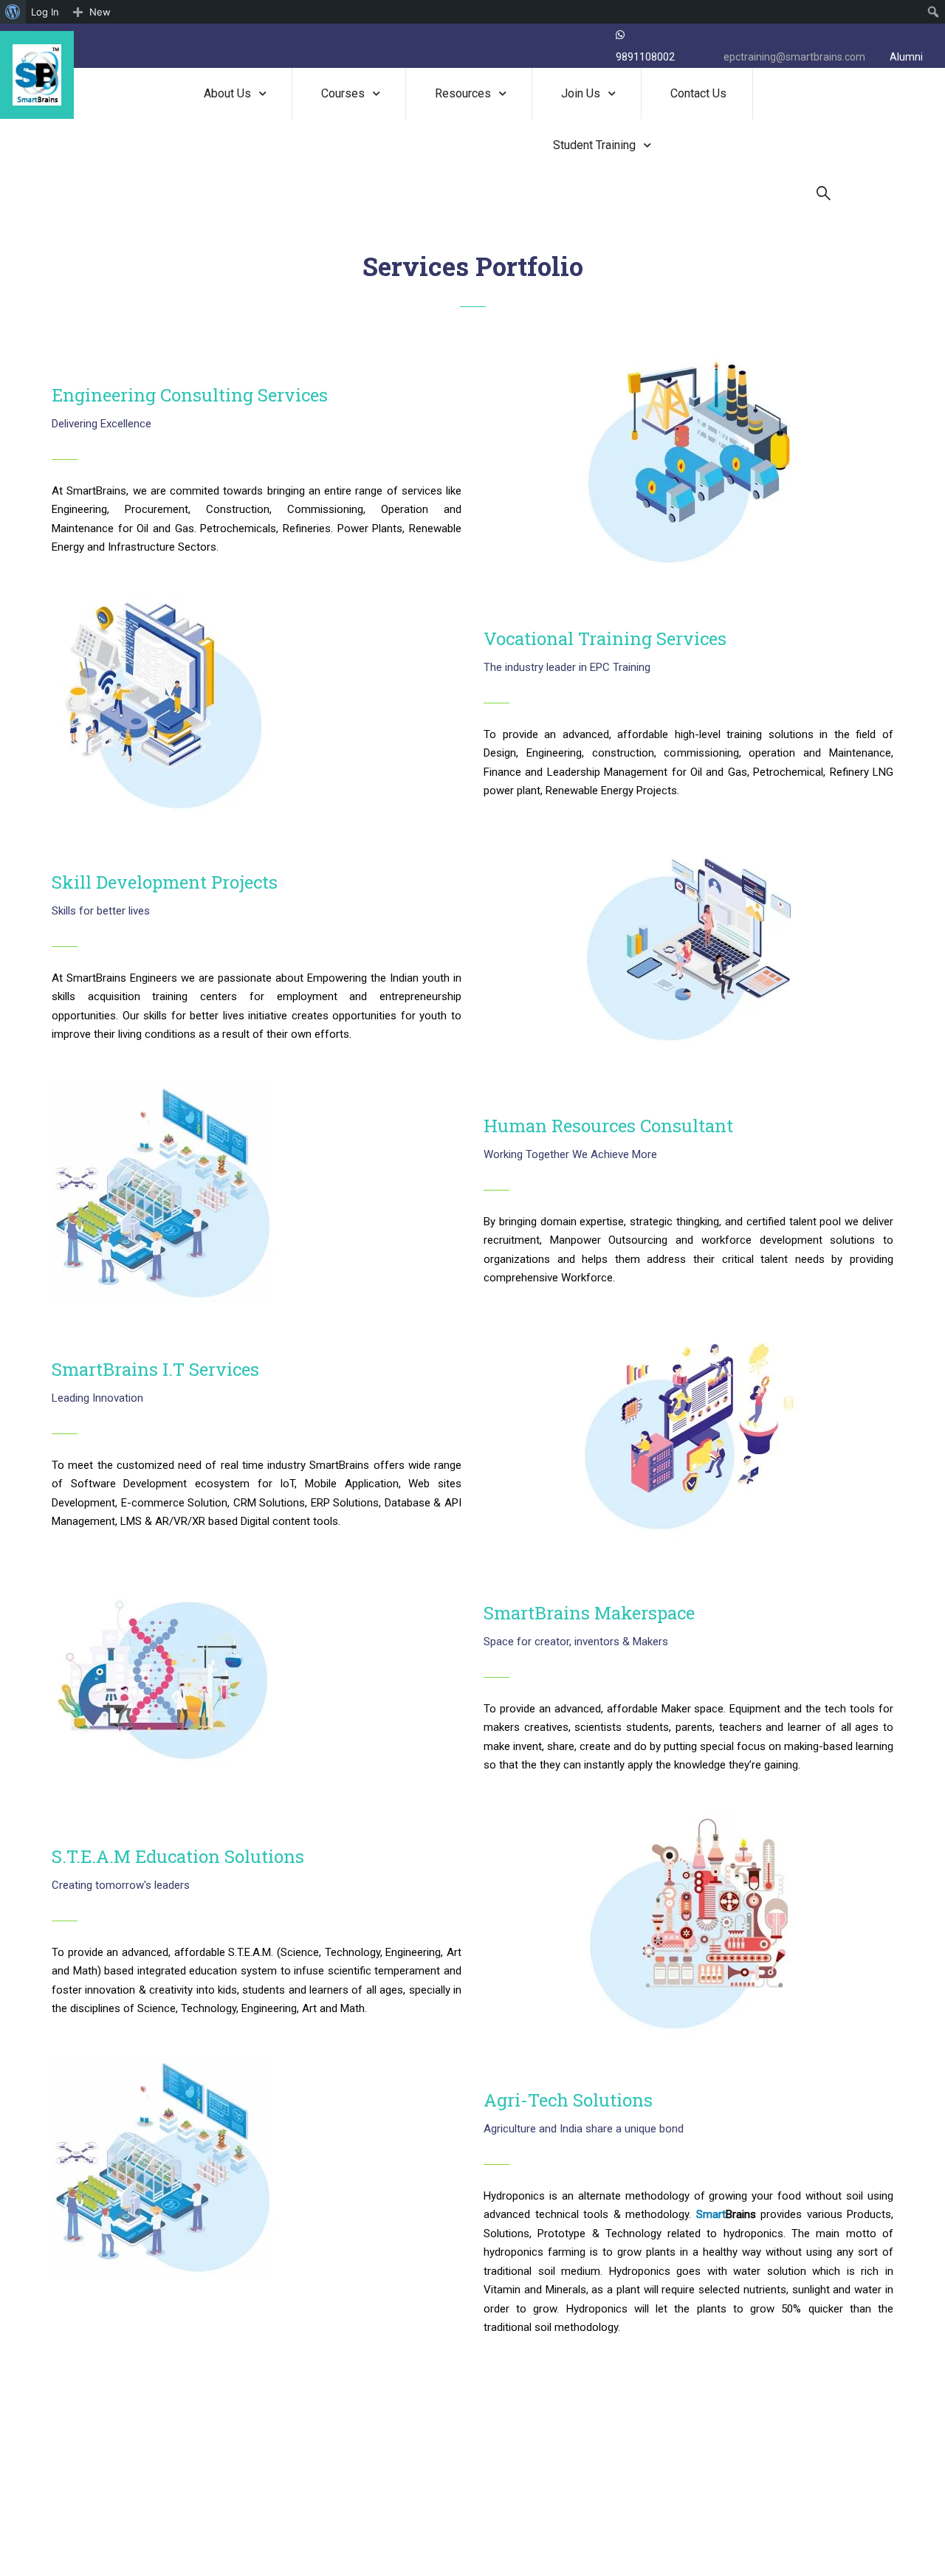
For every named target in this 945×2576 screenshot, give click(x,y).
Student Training (594, 145)
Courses (343, 93)
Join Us (581, 93)
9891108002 (645, 57)
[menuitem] (13, 12)
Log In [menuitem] (45, 12)
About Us (227, 93)
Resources (463, 93)
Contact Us (698, 93)
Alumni (906, 57)
